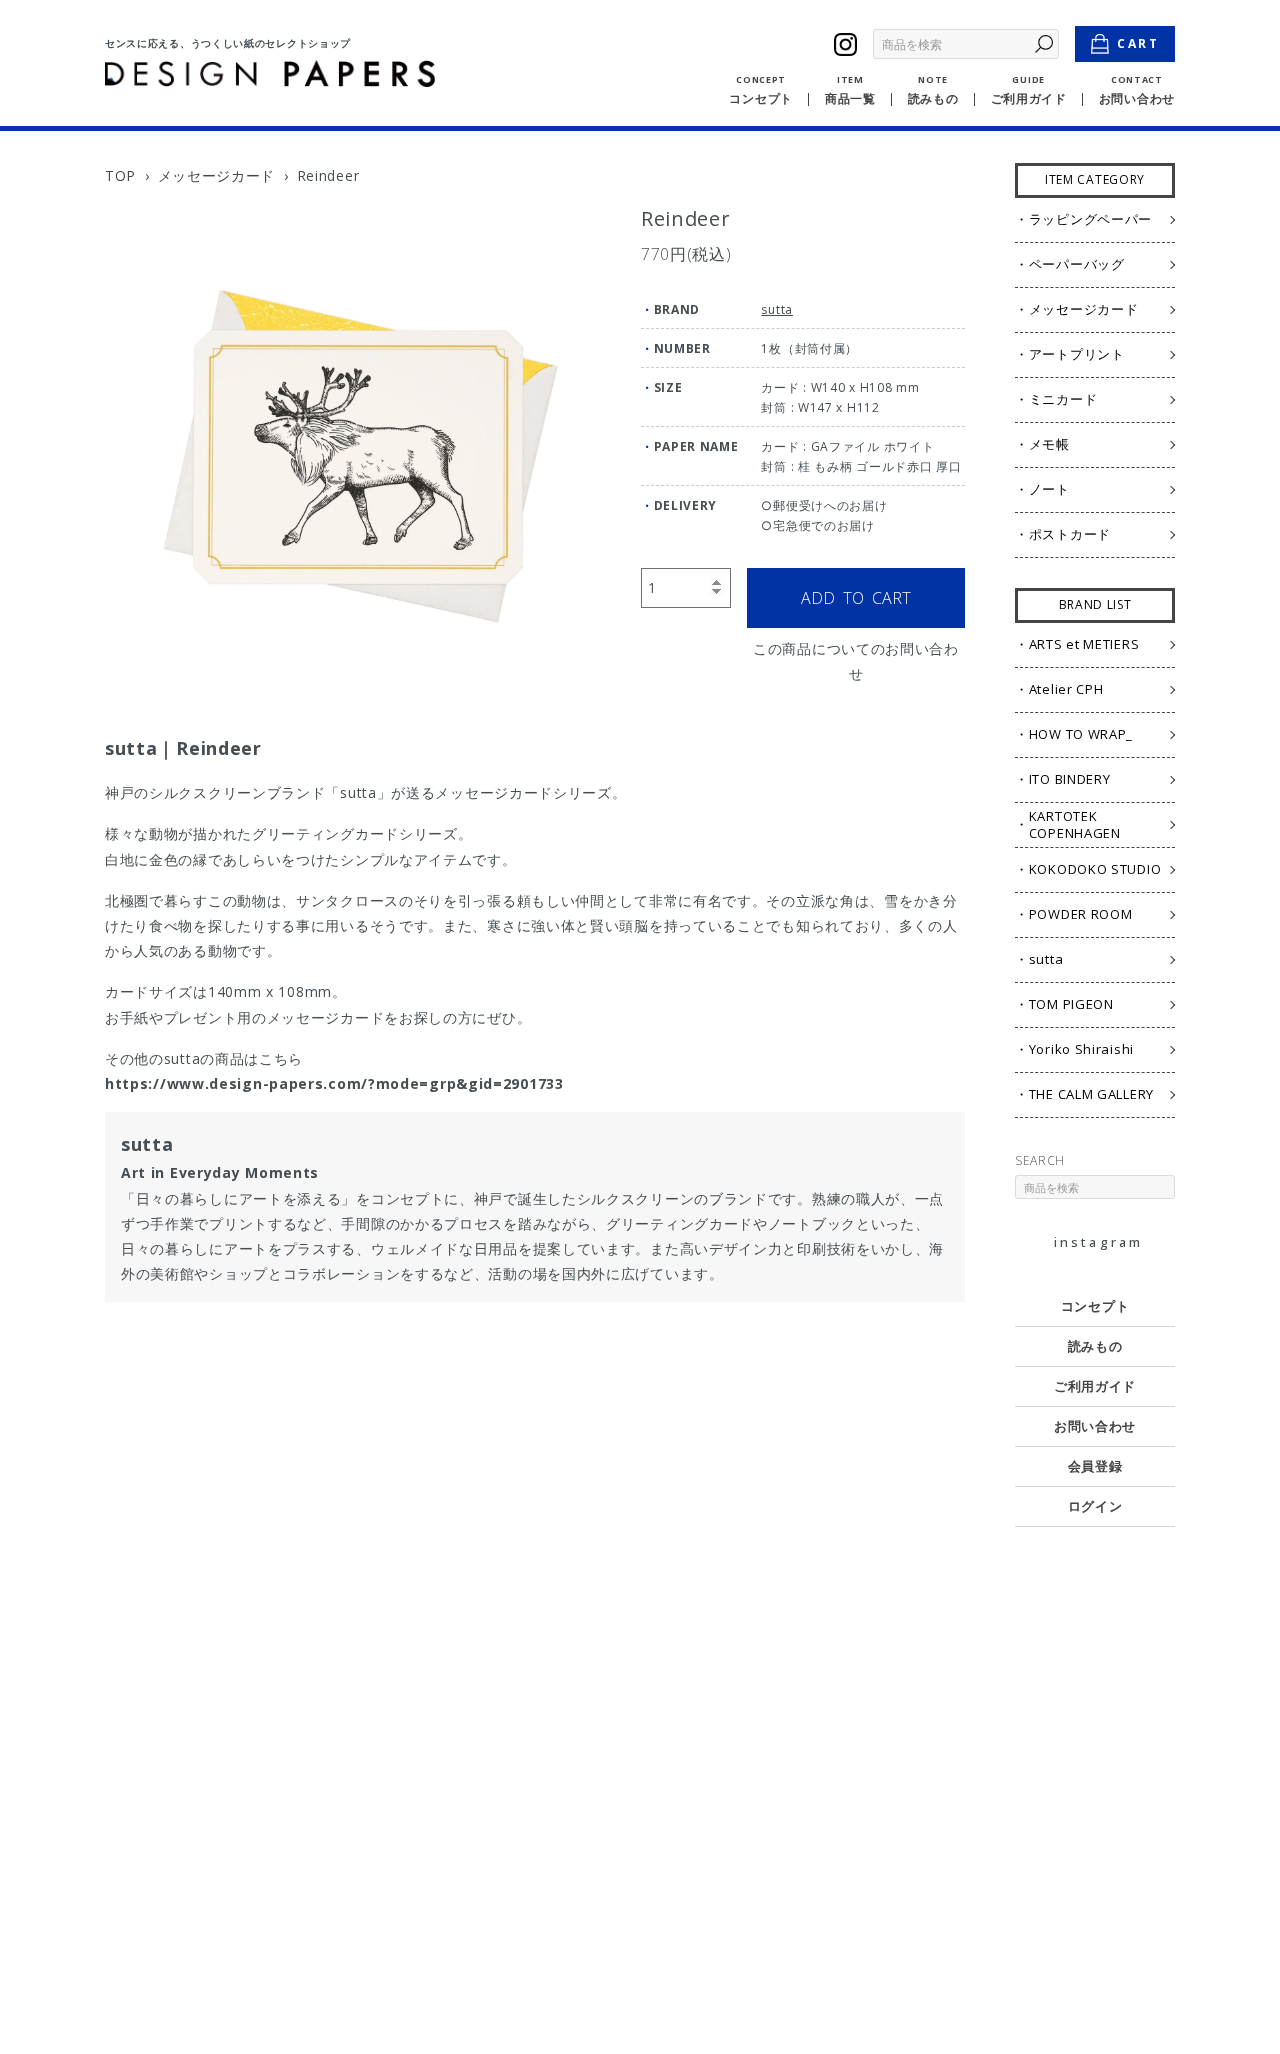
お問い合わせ (1095, 1426)
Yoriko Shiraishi (1081, 1049)
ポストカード (1070, 534)
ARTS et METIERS (1084, 644)
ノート (1049, 489)
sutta (777, 309)
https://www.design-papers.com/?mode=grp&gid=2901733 (334, 1083)
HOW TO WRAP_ (1081, 734)
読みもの (1095, 1346)
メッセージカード (217, 175)
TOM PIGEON (1071, 1004)
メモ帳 (1049, 444)
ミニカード (1063, 399)
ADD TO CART (856, 598)
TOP (120, 175)
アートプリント (1077, 354)
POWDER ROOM (1081, 914)
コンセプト (1095, 1306)
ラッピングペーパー (1090, 219)
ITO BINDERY (1070, 779)
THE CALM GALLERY (1091, 1094)
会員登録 (1095, 1466)
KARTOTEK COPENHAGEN (1075, 824)
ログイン (1095, 1506)
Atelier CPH (1066, 689)
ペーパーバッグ (1077, 264)
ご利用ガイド (1095, 1386)
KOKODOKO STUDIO (1095, 869)
